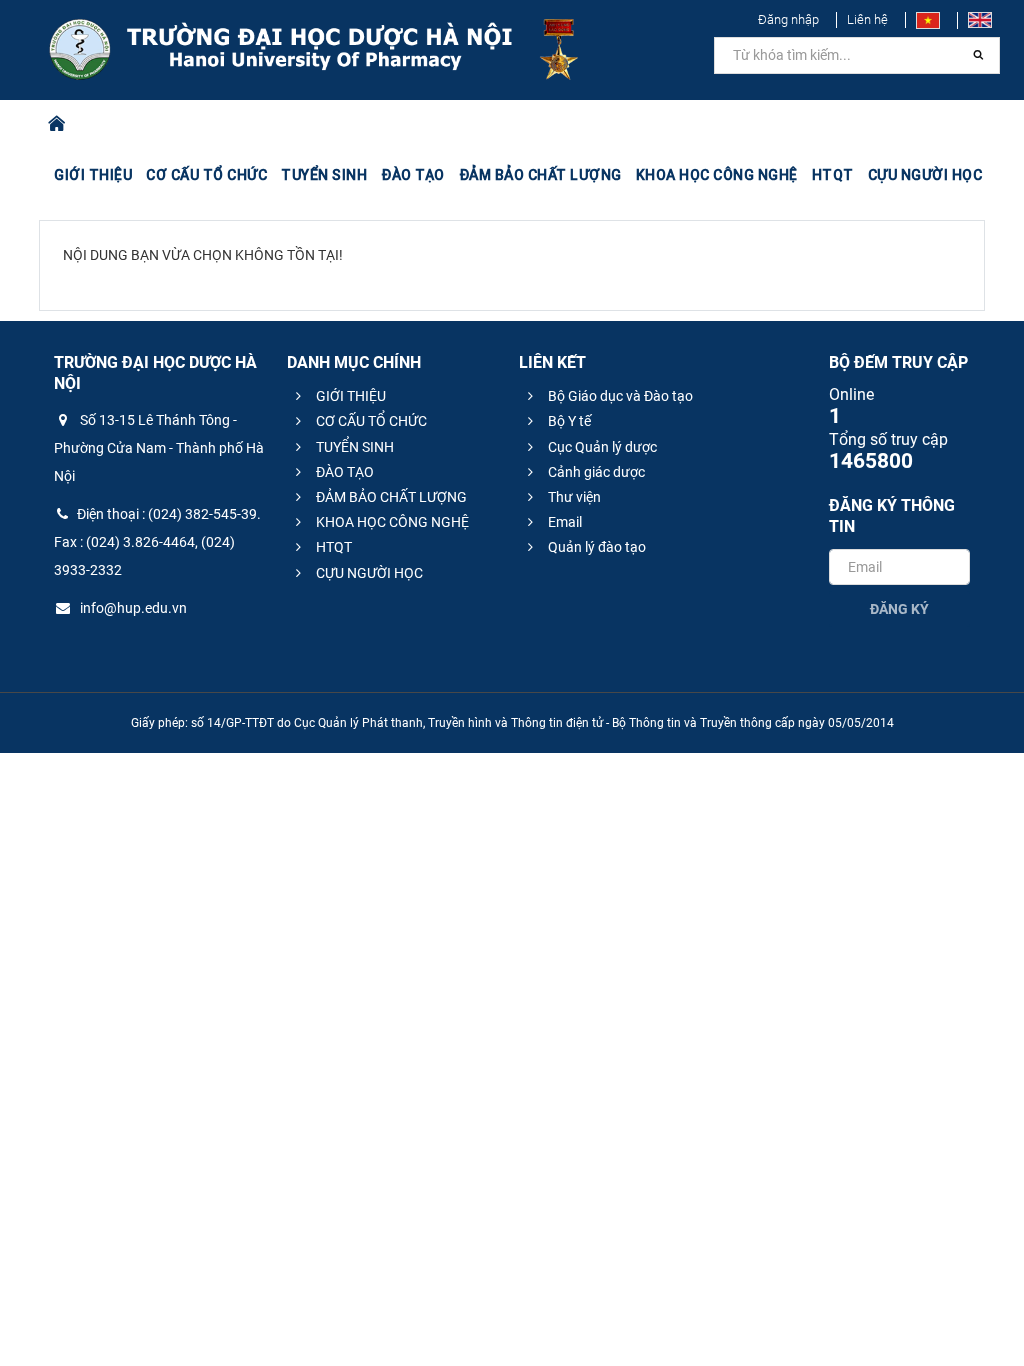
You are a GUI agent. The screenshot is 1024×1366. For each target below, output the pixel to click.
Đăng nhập (788, 19)
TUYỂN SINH (324, 175)
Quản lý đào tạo (595, 547)
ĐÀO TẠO (343, 472)
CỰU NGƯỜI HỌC (368, 573)
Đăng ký (899, 609)
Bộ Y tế (568, 421)
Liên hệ (867, 19)
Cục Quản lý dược (601, 447)
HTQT (332, 547)
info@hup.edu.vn (132, 608)
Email (563, 522)
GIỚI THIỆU (349, 396)
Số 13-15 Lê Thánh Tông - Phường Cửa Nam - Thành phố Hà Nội (159, 448)
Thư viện (573, 497)
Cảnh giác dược (595, 472)
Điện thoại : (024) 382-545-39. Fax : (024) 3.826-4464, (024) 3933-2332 (157, 542)
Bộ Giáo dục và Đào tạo (619, 396)
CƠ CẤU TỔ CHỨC (370, 421)
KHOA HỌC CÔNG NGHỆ (391, 522)
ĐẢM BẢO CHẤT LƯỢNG (390, 497)
